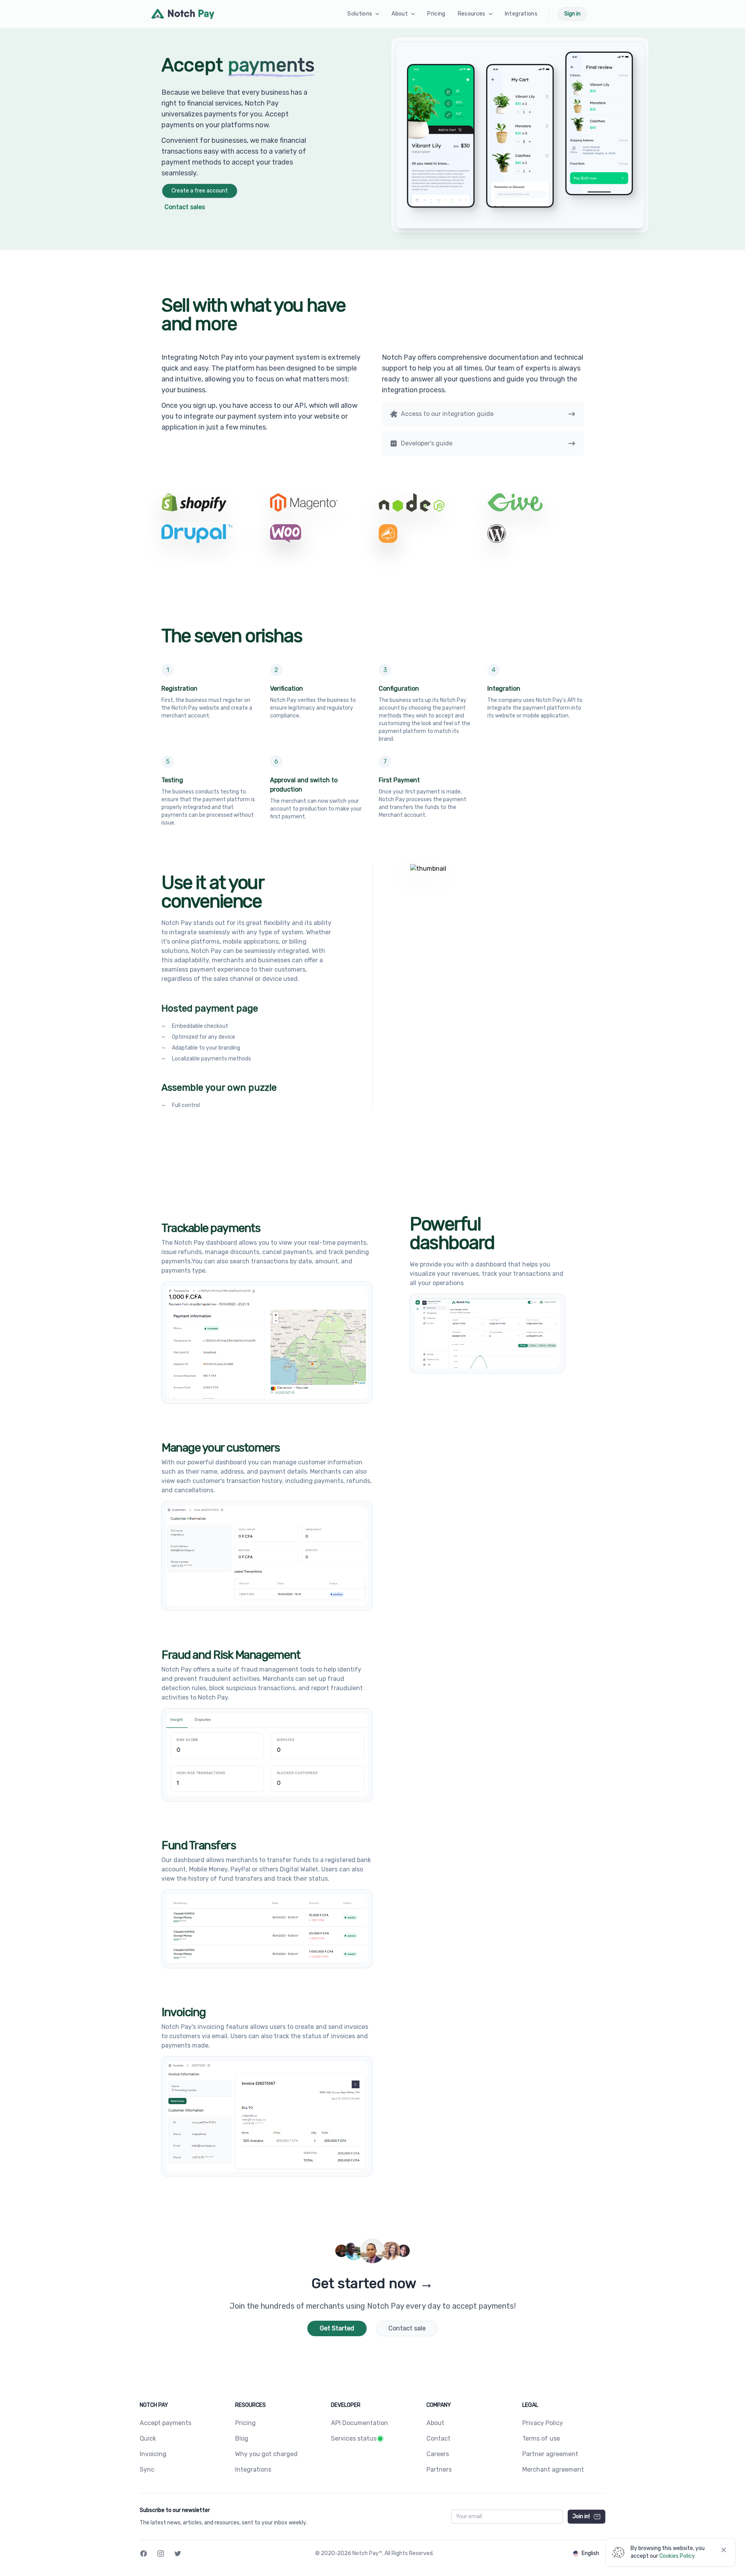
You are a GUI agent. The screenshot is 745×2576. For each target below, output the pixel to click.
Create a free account (200, 191)
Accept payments (165, 2423)
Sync (147, 2469)
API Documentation (360, 2423)
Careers (438, 2454)
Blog (242, 2438)
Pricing (245, 2423)
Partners (439, 2469)
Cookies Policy (677, 2556)
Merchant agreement (553, 2469)
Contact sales (185, 207)
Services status (354, 2438)
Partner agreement (550, 2454)
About (435, 2423)
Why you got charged (266, 2454)
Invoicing (153, 2454)
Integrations (253, 2469)
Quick (148, 2438)
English (590, 2553)
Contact (438, 2438)
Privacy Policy (543, 2423)
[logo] (183, 14)
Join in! (581, 2516)
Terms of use (541, 2438)
